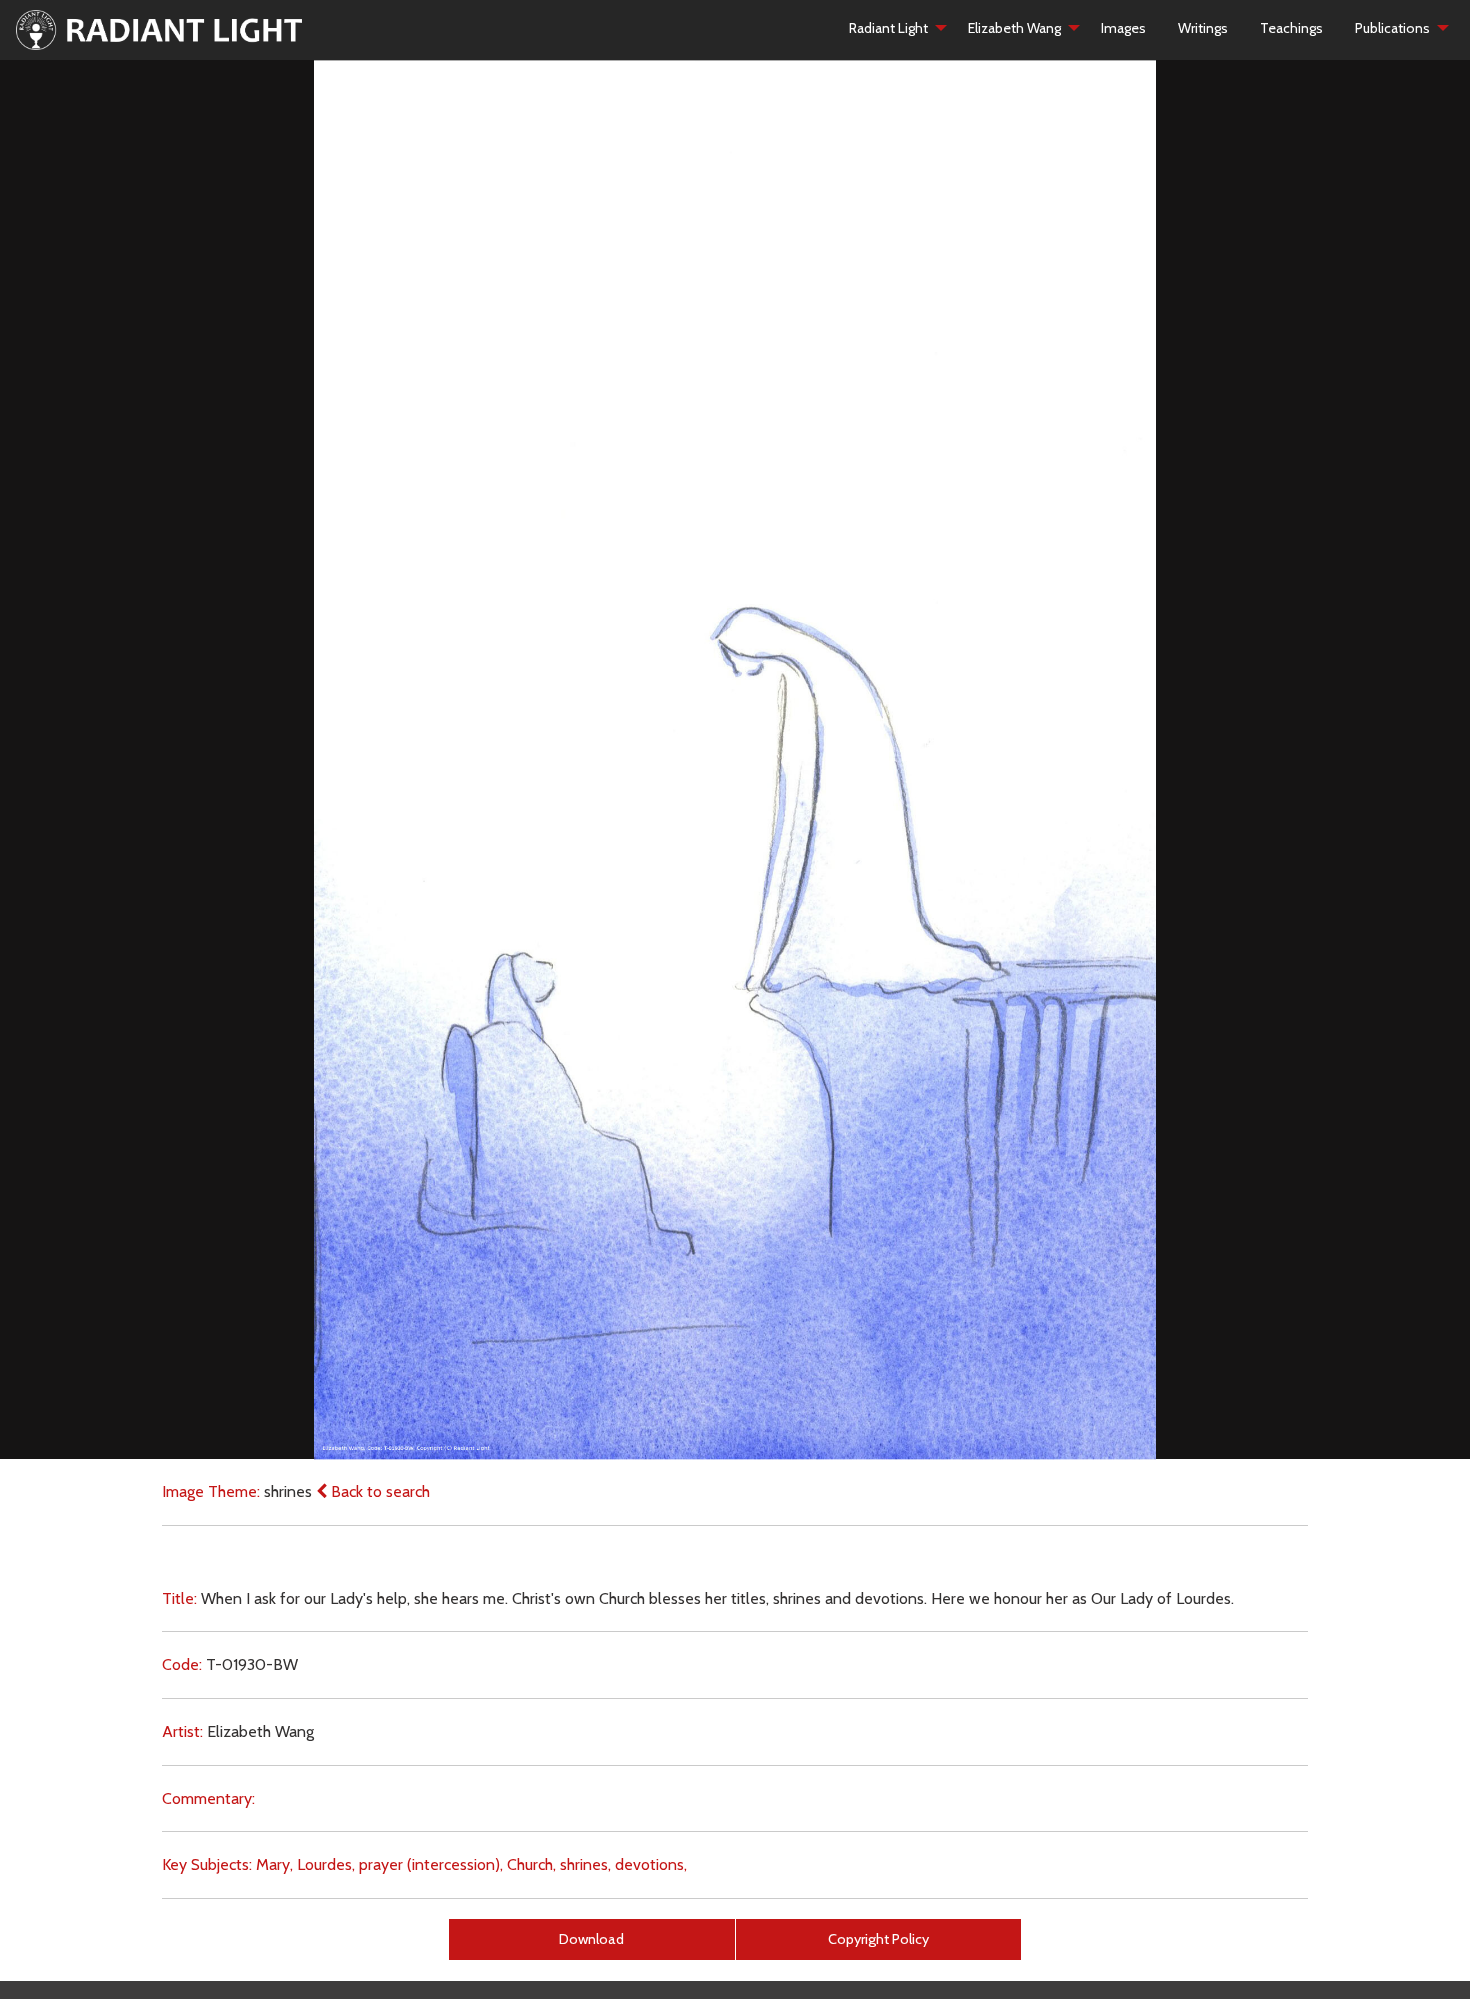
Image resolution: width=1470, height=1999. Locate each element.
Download (591, 1939)
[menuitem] (892, 28)
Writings (1203, 28)
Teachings (1291, 28)
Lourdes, (326, 1864)
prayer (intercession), (431, 1864)
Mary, (274, 1864)
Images (1123, 28)
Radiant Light (888, 28)
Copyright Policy (878, 1939)
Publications (1392, 28)
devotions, (651, 1864)
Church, (531, 1864)
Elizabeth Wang (1014, 28)
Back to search (378, 1491)
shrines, (585, 1864)
